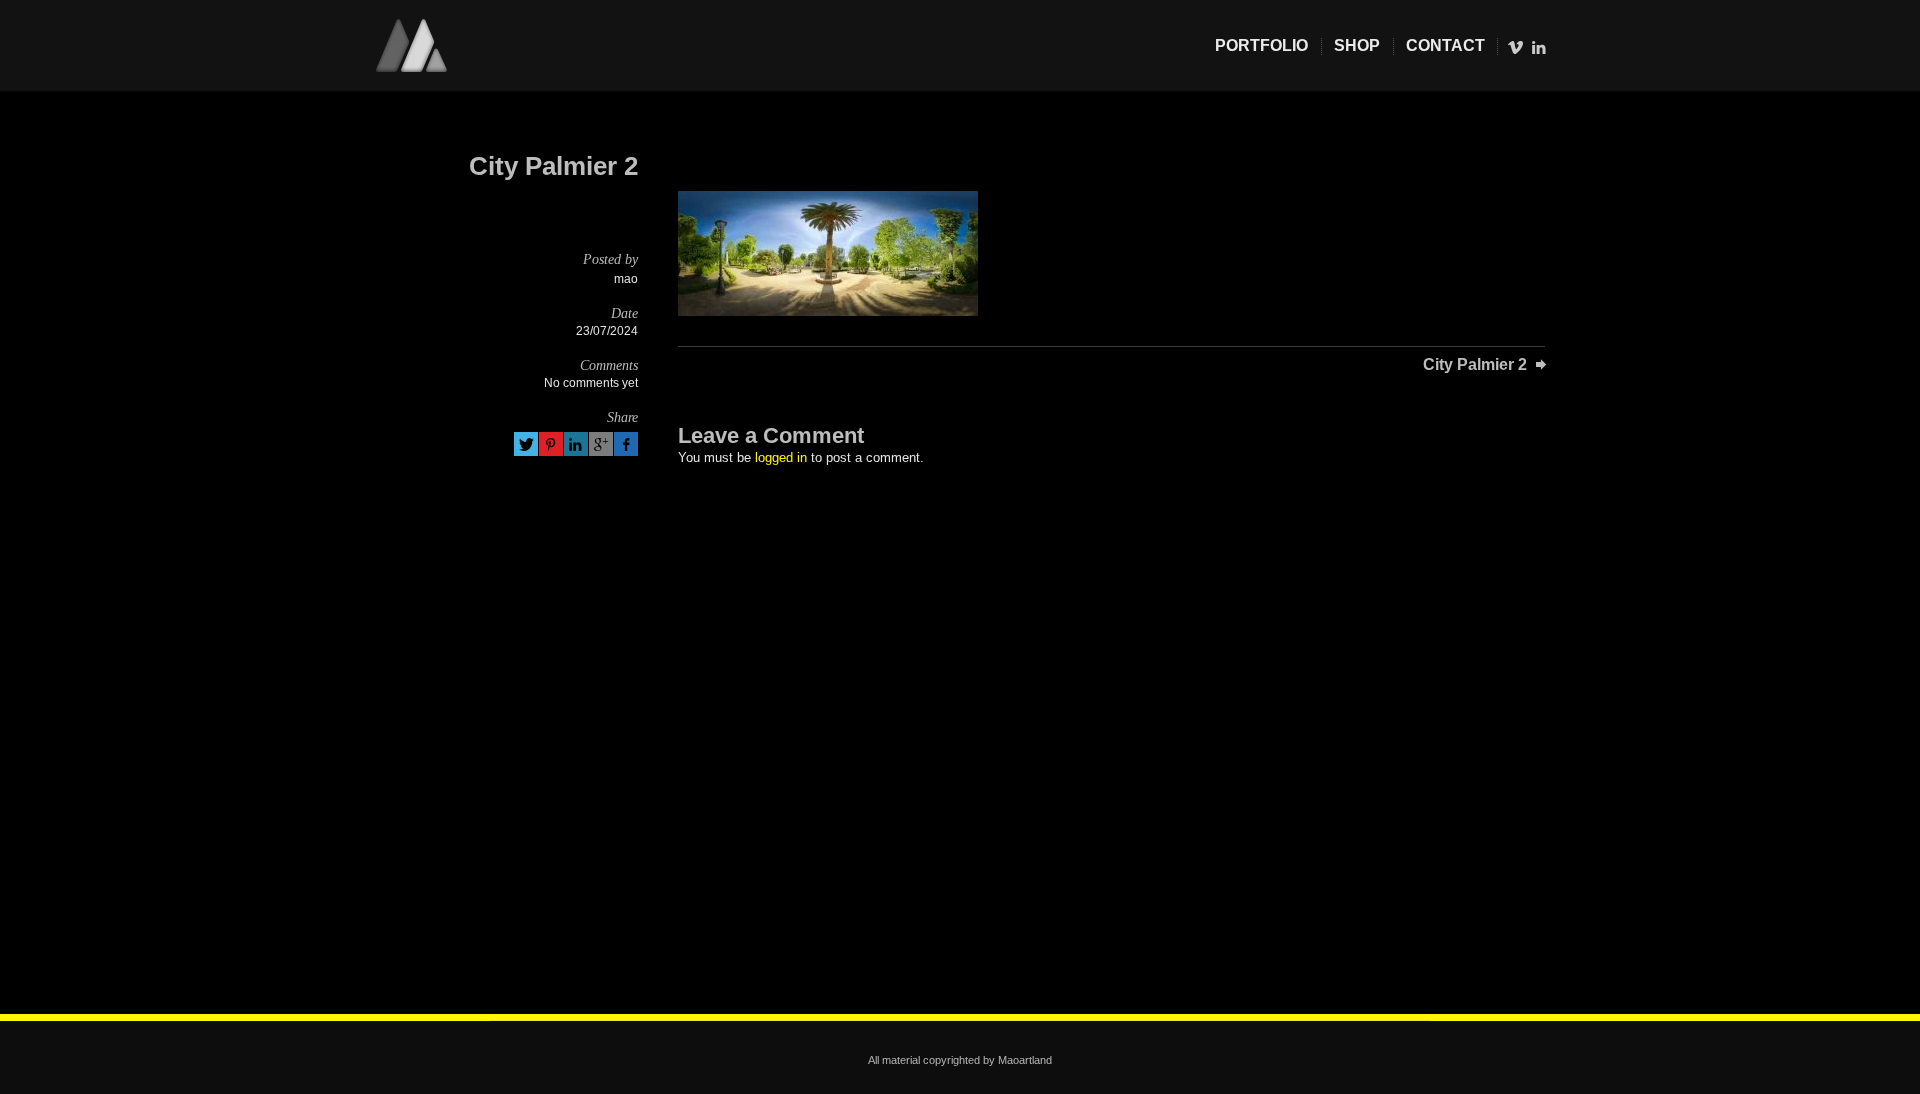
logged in (781, 457)
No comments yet (591, 382)
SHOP (1357, 45)
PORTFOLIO (1261, 45)
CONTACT (1445, 45)
